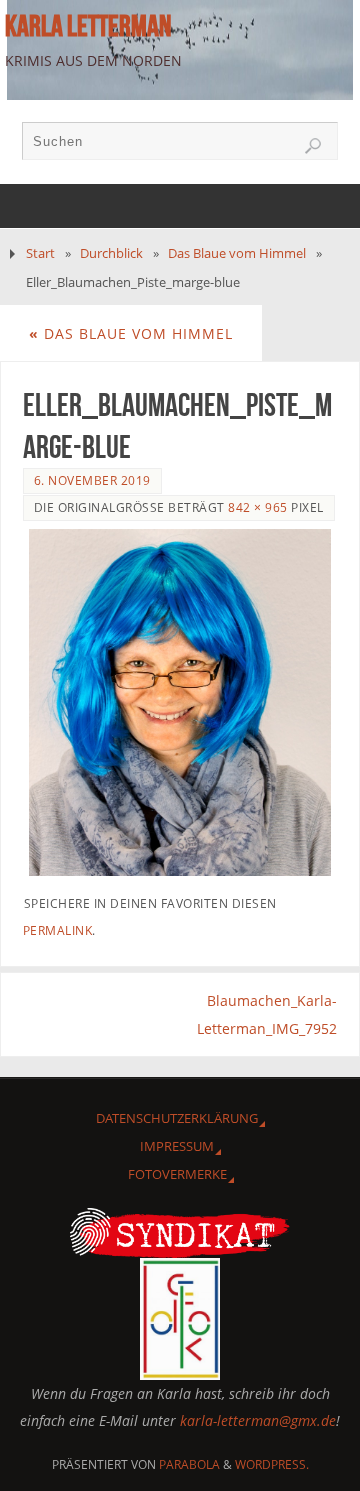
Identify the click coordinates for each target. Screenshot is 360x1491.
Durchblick (111, 253)
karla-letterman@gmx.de (258, 1420)
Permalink (58, 930)
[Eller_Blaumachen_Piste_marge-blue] (180, 702)
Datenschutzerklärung (177, 1118)
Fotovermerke (177, 1174)
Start (40, 253)
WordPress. (272, 1464)
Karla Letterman (88, 26)
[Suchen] (313, 146)
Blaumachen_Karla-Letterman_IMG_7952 (267, 1014)
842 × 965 (258, 507)
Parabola (189, 1464)
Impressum (177, 1146)
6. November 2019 (92, 480)
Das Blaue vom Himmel (237, 253)
